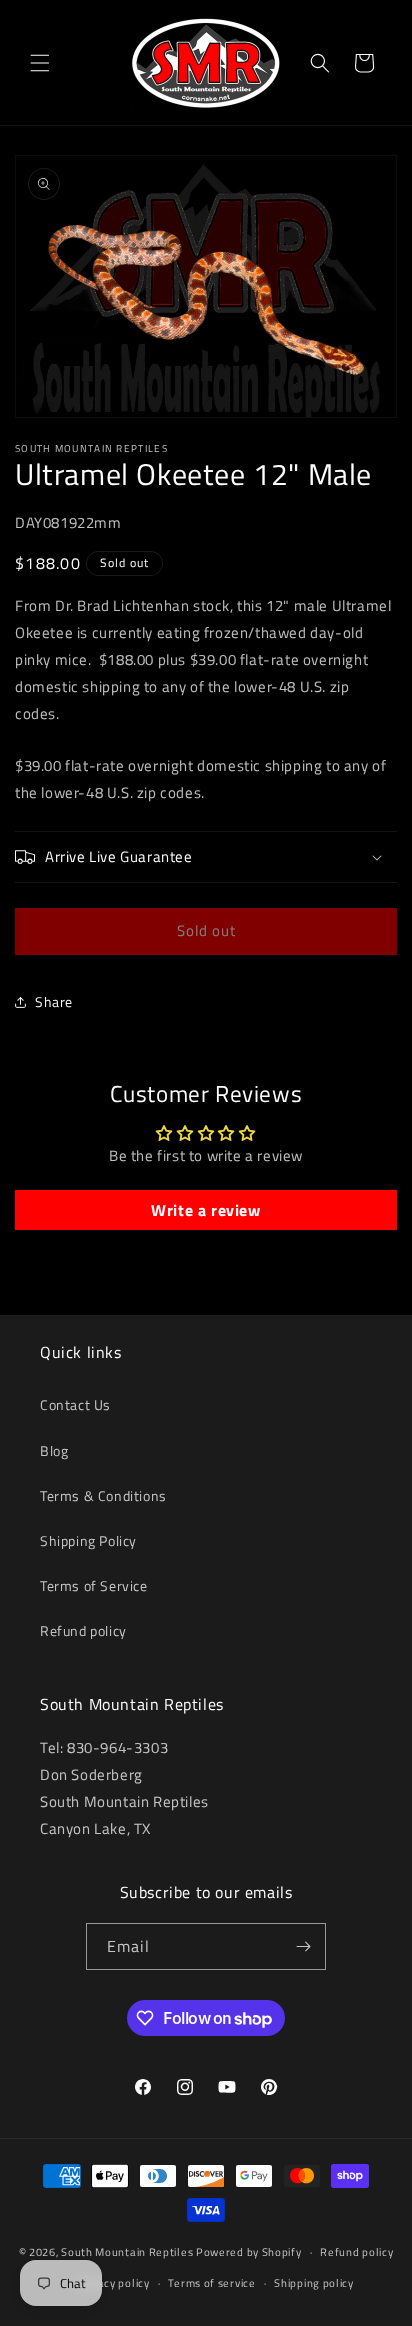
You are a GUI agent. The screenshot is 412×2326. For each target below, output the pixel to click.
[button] (40, 63)
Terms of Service (94, 1585)
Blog (54, 1450)
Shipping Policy (88, 1540)
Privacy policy (113, 2283)
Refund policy (83, 1630)
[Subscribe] (303, 1946)
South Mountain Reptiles (127, 2252)
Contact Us (75, 1404)
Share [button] (54, 1001)
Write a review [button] (205, 1210)
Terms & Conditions (103, 1495)
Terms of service (211, 2283)
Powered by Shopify (249, 2252)
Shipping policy (314, 2283)
